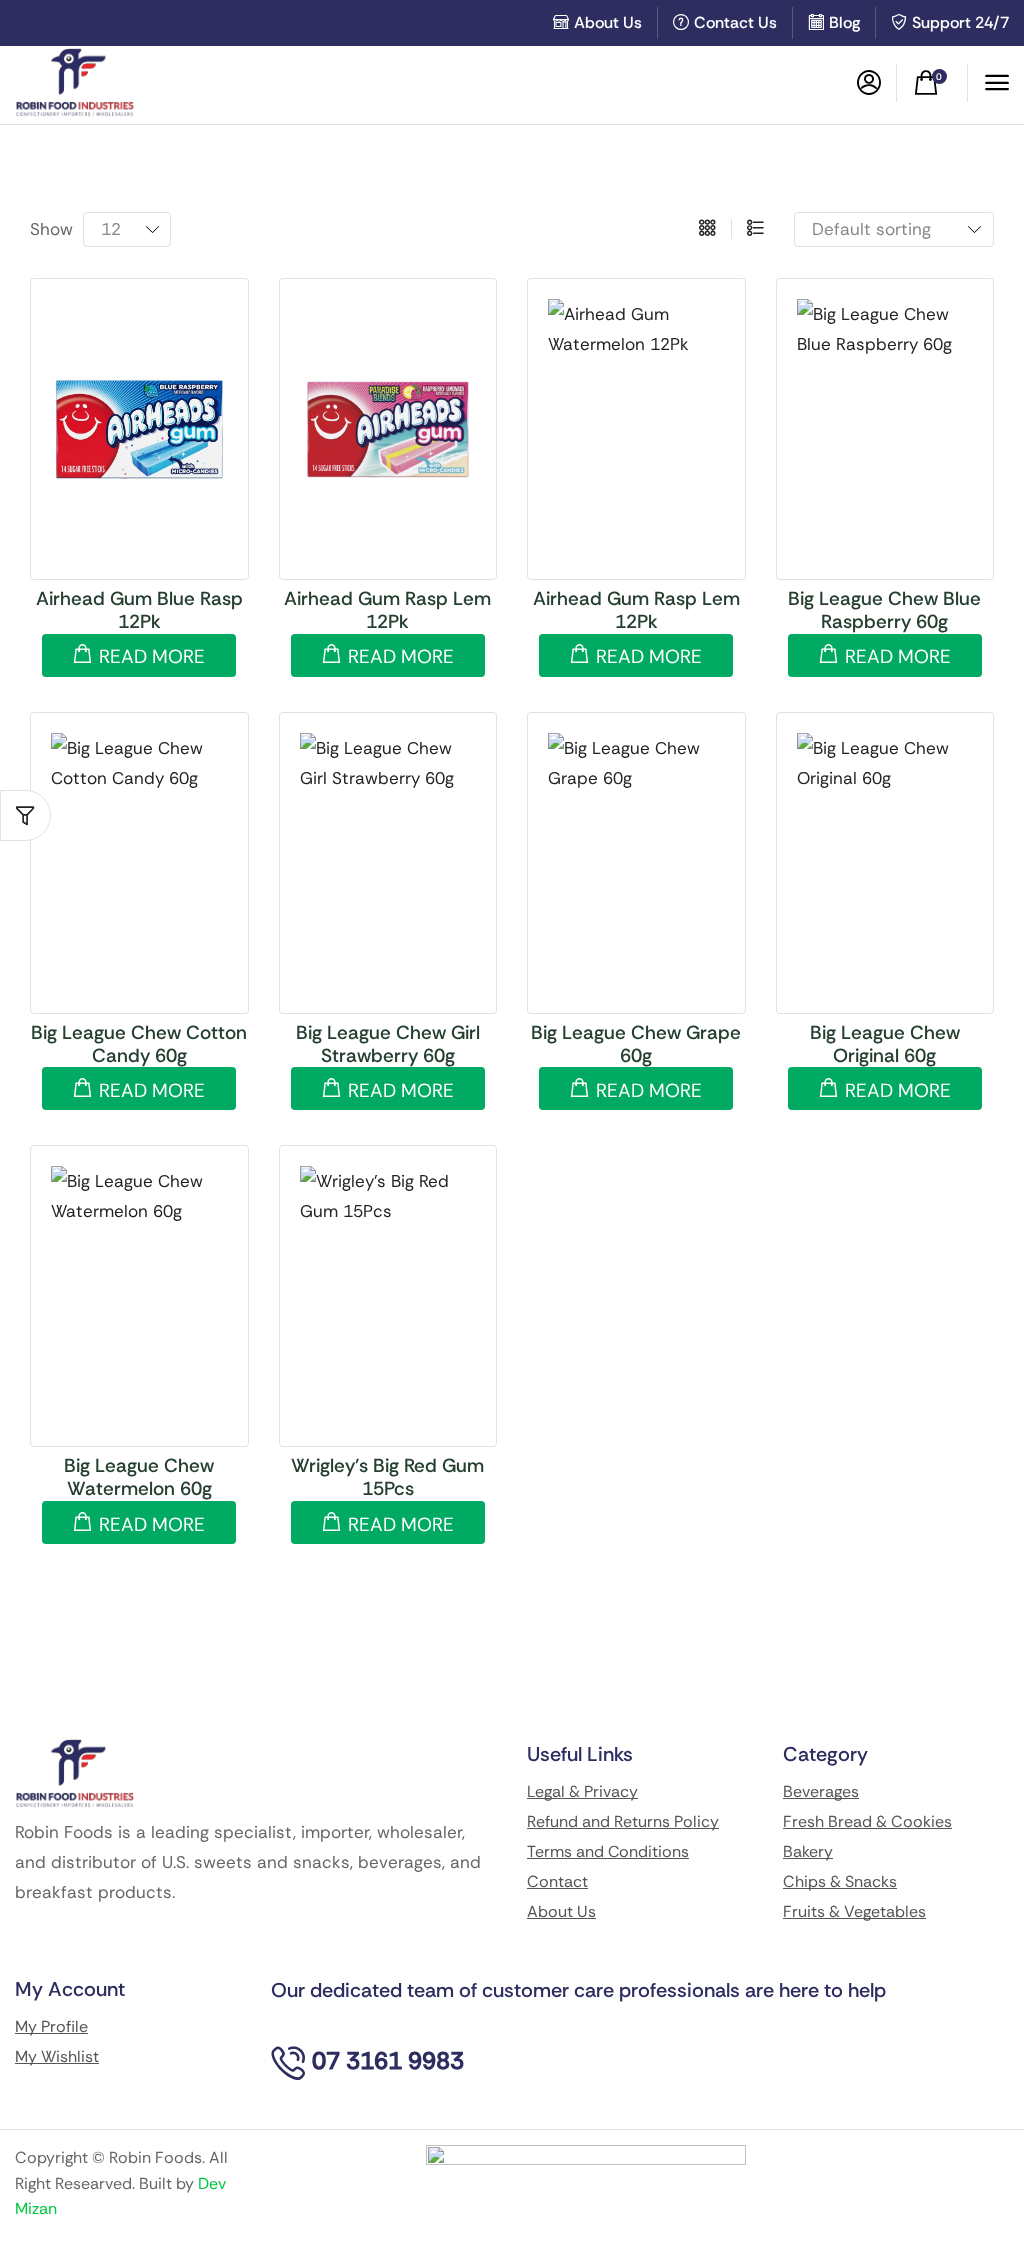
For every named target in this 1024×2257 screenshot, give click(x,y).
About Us (608, 22)
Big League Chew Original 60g (885, 1044)
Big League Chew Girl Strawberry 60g (388, 1044)
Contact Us (735, 22)
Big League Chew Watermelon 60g (139, 1477)
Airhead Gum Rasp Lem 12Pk (387, 610)
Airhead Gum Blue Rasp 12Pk (139, 610)
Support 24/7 (960, 22)
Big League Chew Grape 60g (636, 1044)
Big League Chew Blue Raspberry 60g (884, 610)
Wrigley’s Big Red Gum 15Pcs (387, 1477)
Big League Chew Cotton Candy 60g (139, 1044)
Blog (844, 22)
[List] (755, 229)
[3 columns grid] (707, 229)
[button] (869, 83)
